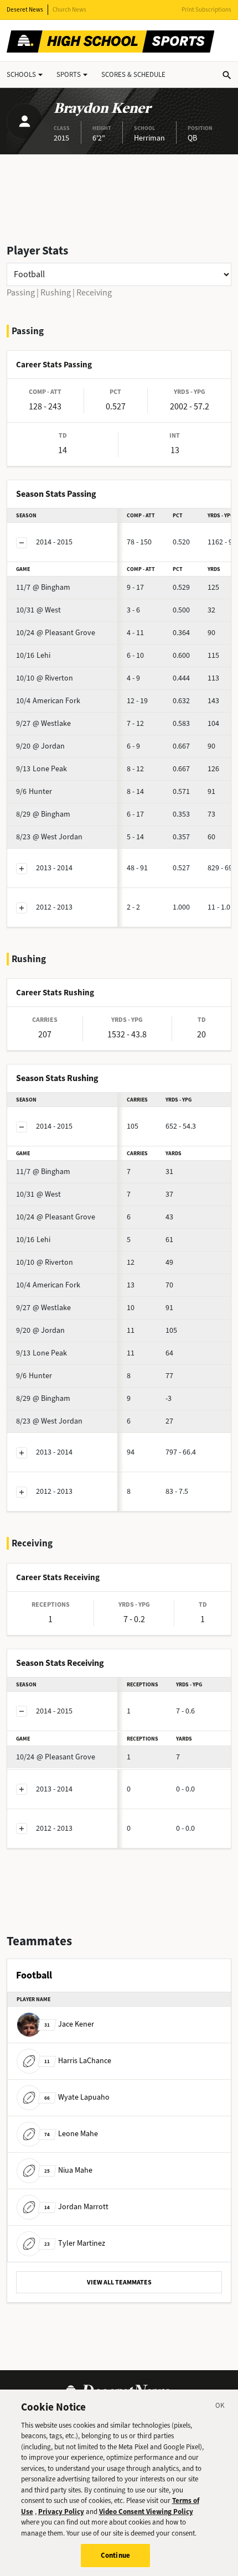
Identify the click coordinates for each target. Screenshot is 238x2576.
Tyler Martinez (75, 2243)
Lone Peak (42, 769)
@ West (38, 610)
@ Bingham (43, 587)
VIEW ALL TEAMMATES (119, 2282)
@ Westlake (43, 723)
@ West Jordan (49, 837)
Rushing (56, 292)
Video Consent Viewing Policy (146, 2512)
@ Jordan (40, 746)
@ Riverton (45, 678)
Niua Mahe (68, 2170)
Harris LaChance (78, 2061)
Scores (133, 74)
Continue (115, 2555)
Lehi (33, 655)
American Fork (48, 701)
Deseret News (25, 10)
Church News (69, 10)
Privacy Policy (61, 2512)
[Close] (220, 2407)
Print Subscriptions (206, 10)
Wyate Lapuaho (77, 2097)
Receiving (94, 292)
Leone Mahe (71, 2134)
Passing (21, 292)
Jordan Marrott (76, 2207)
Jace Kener (69, 2024)
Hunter (34, 791)
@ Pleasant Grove (56, 633)
